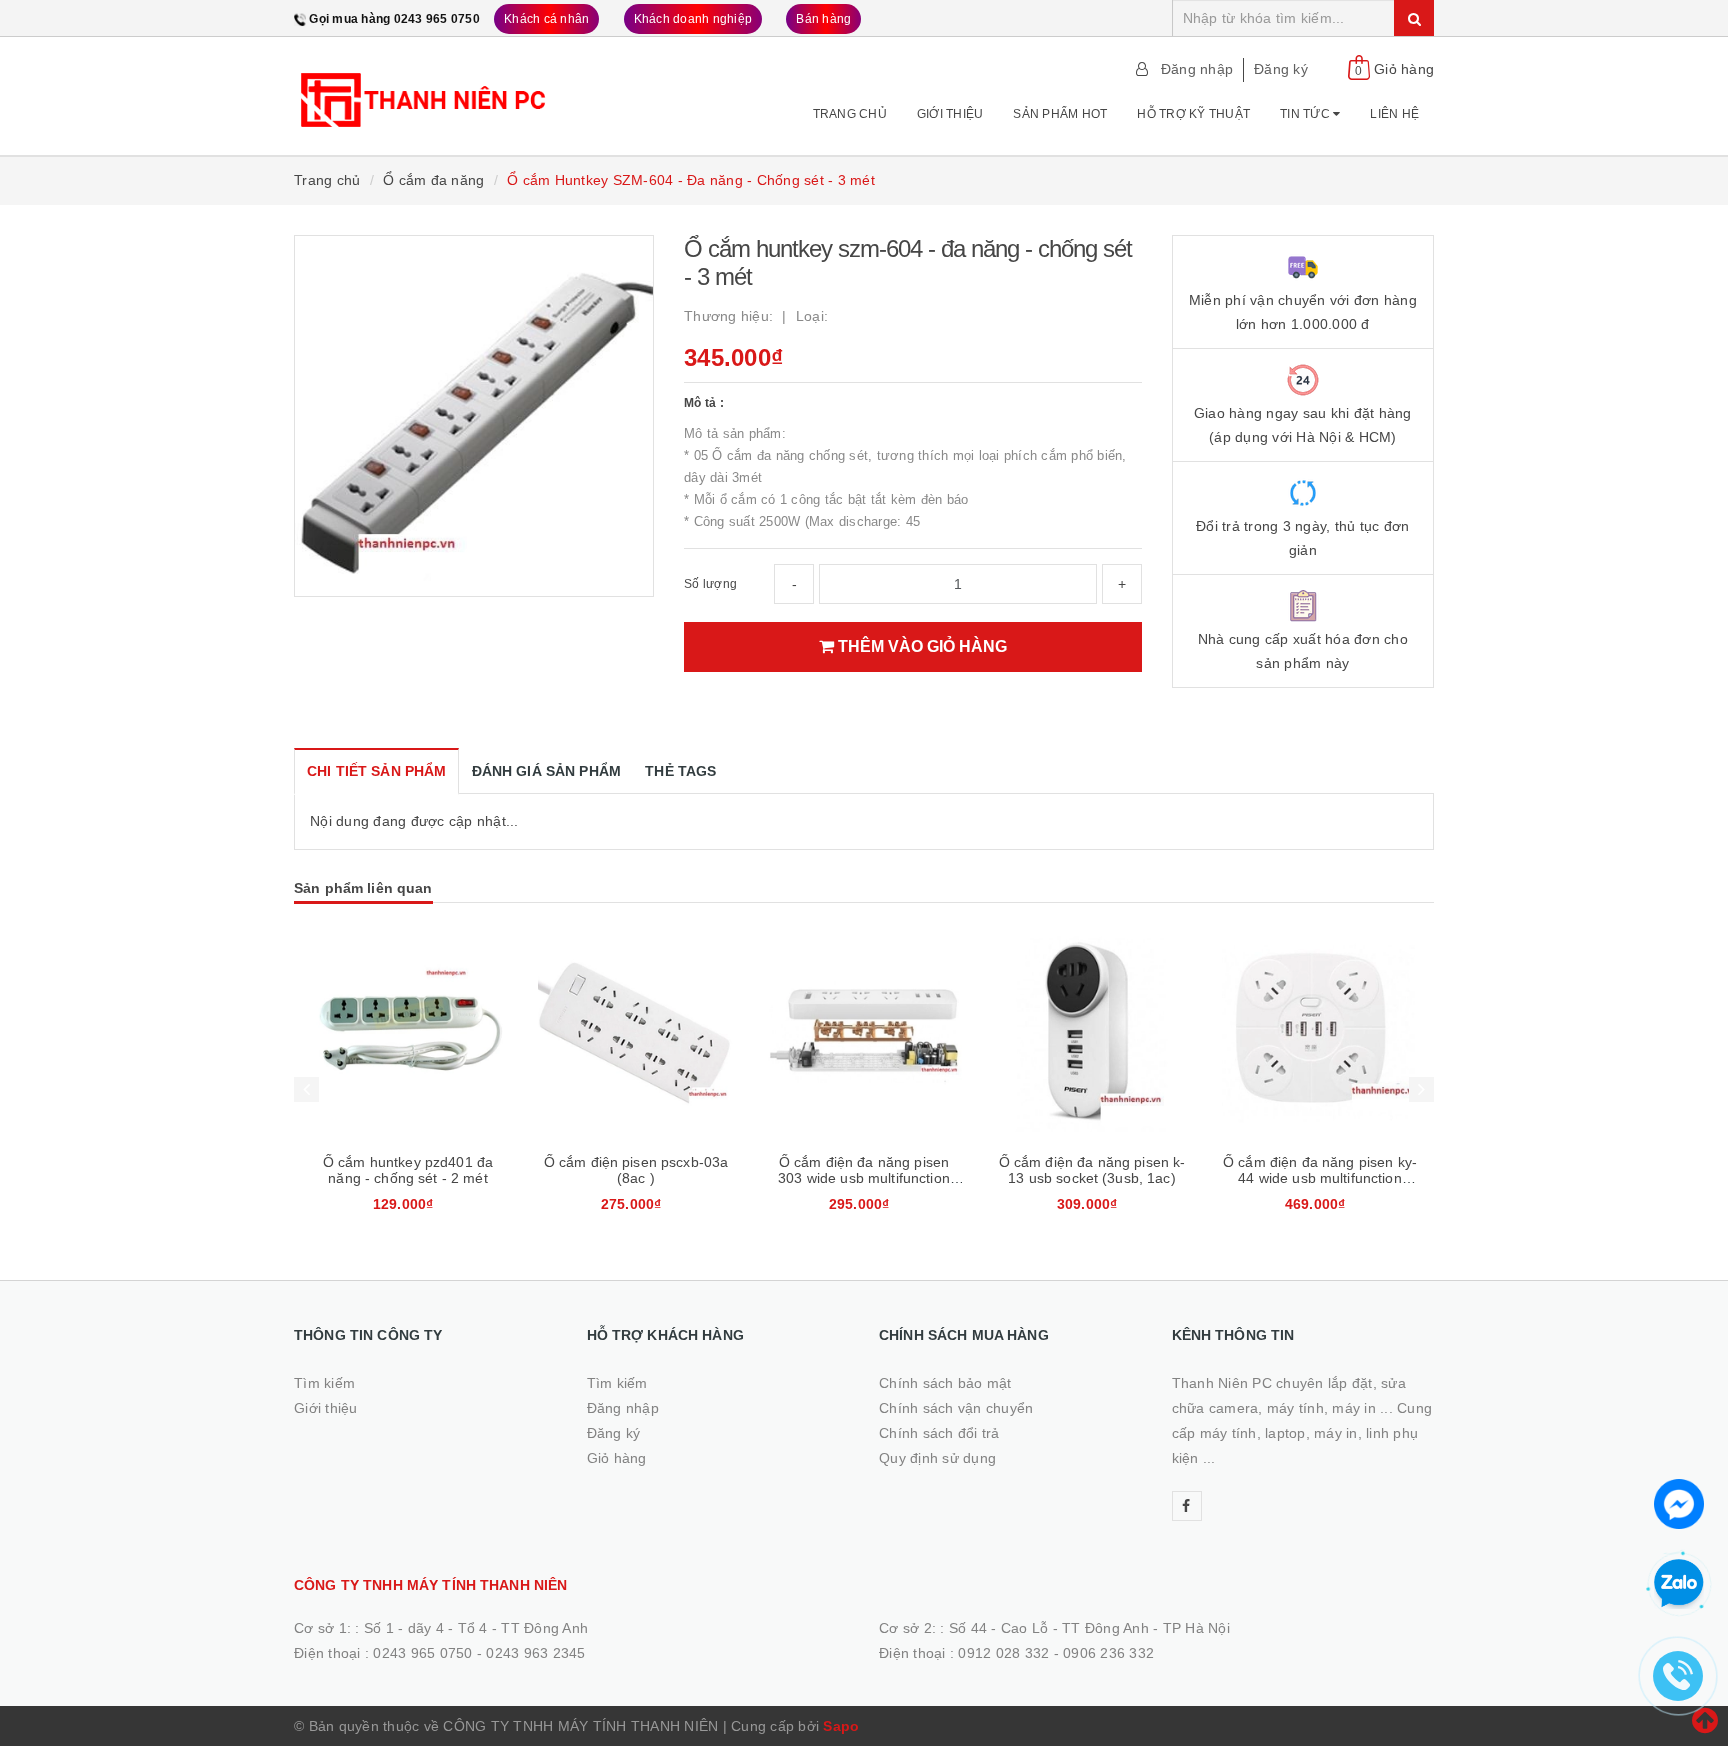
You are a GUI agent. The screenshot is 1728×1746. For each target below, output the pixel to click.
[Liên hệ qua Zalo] (1679, 1584)
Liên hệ (1394, 114)
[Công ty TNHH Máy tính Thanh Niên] (425, 89)
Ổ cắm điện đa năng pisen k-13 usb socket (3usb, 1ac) (1092, 1170)
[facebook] (1187, 1506)
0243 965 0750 (422, 1653)
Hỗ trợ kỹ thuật (1193, 114)
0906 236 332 (1108, 1653)
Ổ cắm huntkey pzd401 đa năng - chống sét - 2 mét (408, 1170)
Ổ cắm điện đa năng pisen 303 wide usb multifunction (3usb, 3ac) (864, 1178)
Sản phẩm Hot (1060, 114)
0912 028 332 (1003, 1653)
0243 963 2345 (535, 1653)
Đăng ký (1281, 69)
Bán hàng (823, 19)
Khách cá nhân (546, 19)
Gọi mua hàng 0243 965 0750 (394, 19)
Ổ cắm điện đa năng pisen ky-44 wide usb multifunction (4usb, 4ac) (1320, 1178)
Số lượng (710, 584)
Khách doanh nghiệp (693, 19)
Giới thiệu (950, 114)
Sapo (841, 1726)
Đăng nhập (1197, 69)
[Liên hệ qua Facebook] (1679, 1502)
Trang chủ (850, 114)
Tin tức (1306, 114)
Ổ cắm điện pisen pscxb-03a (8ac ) (636, 1170)
